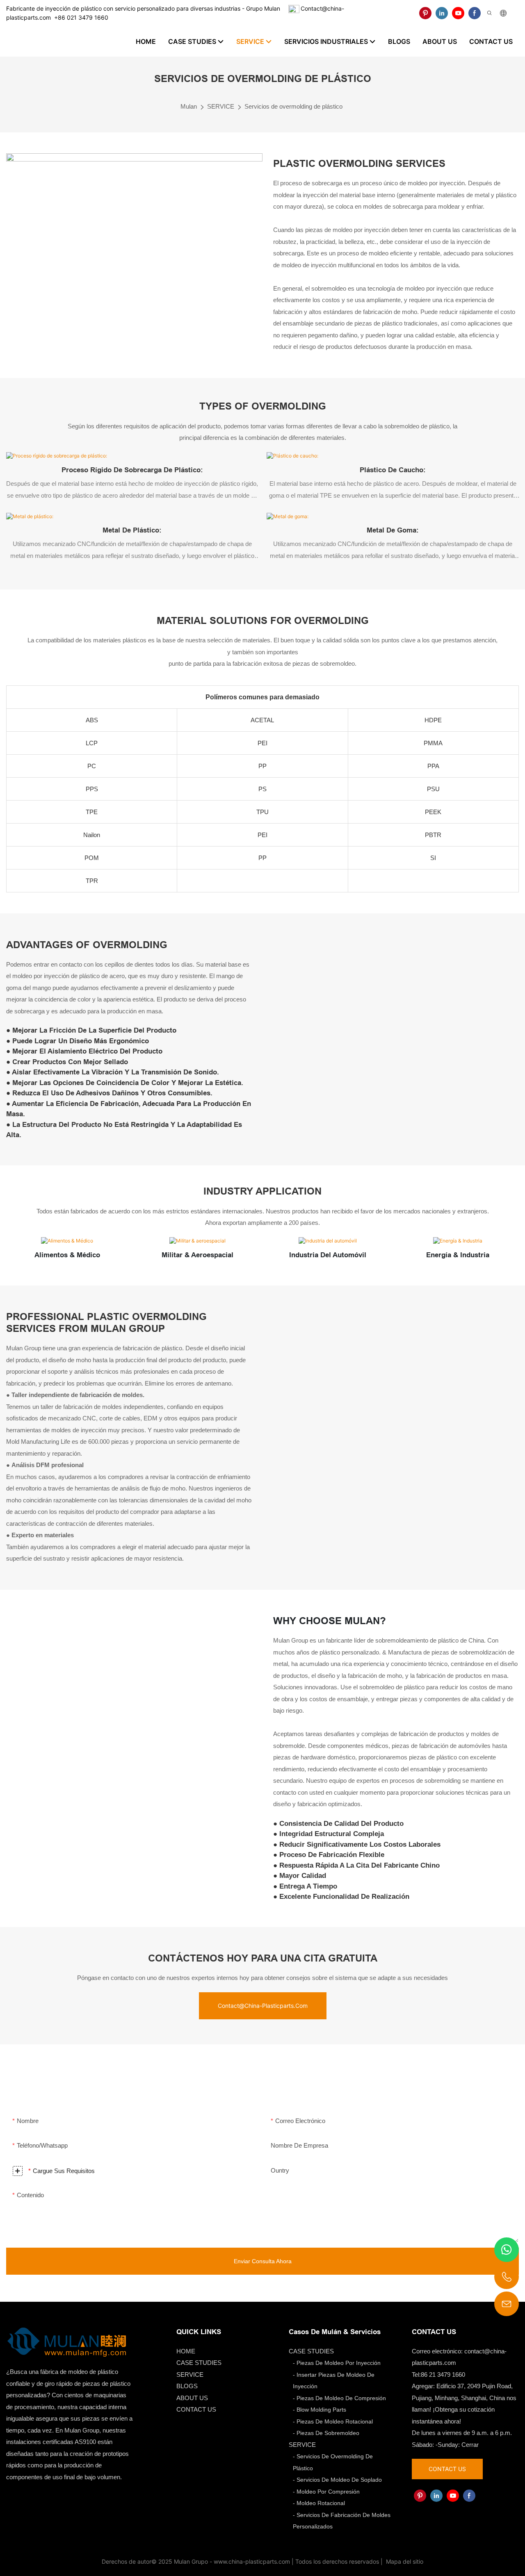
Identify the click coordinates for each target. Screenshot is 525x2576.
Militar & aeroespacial (197, 1255)
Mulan (189, 106)
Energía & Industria (458, 1255)
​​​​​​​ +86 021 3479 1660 (80, 17)
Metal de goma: (393, 530)
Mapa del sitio (404, 2561)
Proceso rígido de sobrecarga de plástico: (132, 470)
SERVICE (221, 106)
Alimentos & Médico (67, 1255)
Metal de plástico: (132, 530)
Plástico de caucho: (393, 470)
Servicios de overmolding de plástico (293, 106)
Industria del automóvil (328, 1255)
